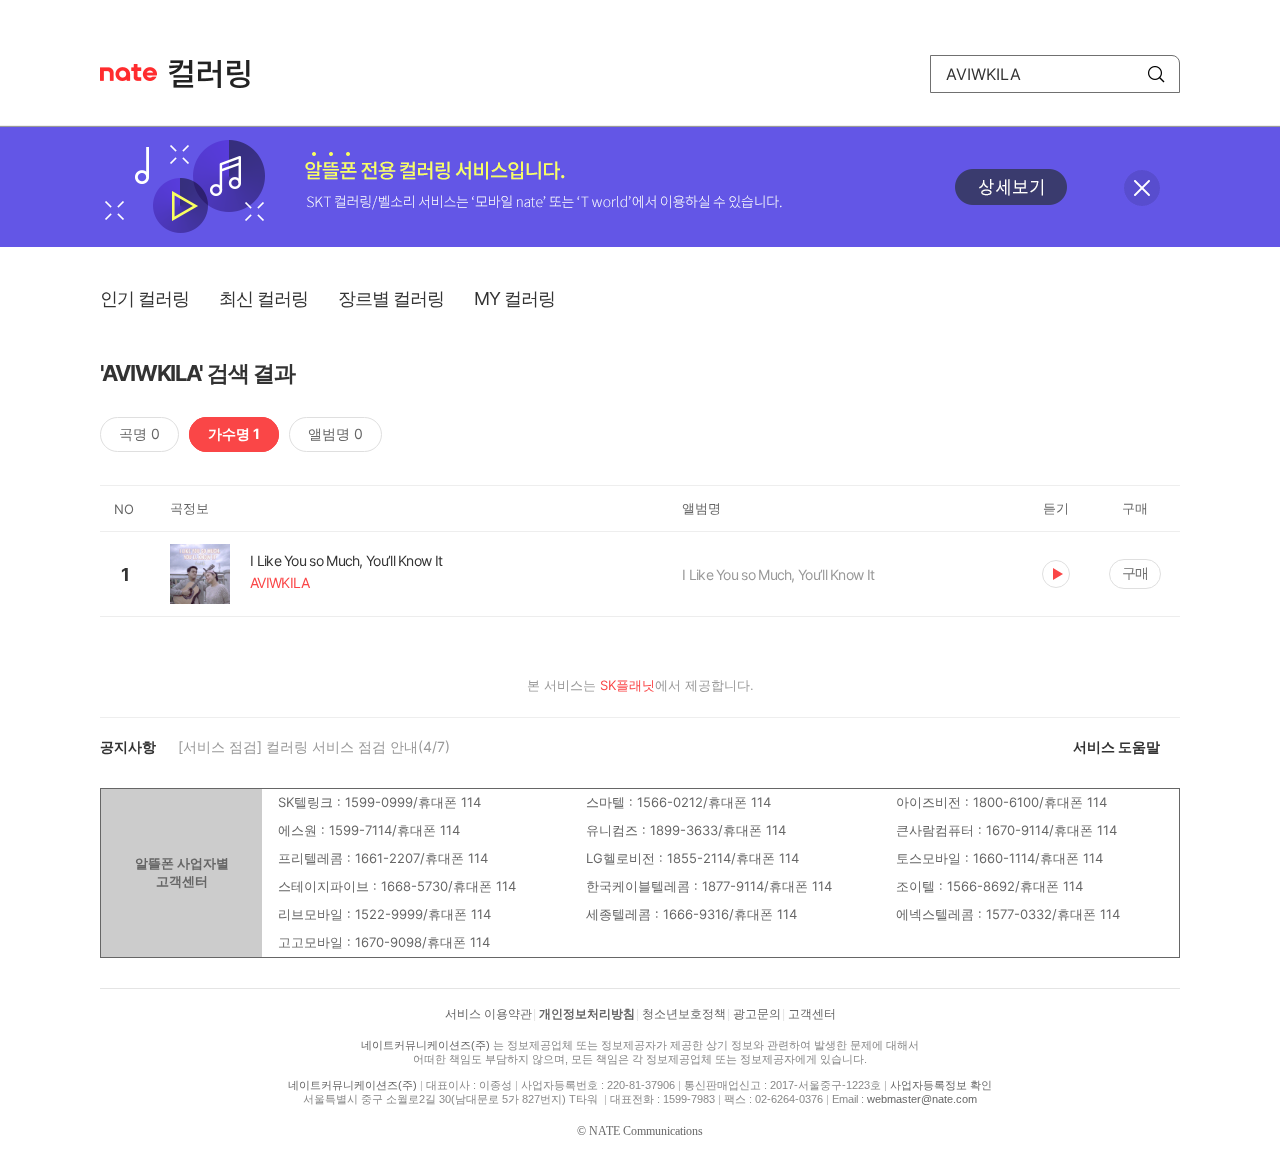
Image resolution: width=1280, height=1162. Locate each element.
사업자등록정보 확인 (941, 1085)
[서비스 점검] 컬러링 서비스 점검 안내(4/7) (314, 746)
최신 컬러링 (263, 298)
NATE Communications (646, 1131)
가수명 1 (234, 433)
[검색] (1156, 74)
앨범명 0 (335, 433)
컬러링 (219, 74)
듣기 (1056, 574)
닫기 (1142, 188)
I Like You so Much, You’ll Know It (778, 574)
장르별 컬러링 (391, 298)
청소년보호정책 (684, 1014)
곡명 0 (139, 433)
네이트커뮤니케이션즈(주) (425, 1045)
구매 (1135, 572)
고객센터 (812, 1014)
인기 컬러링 (144, 298)
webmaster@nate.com (922, 1099)
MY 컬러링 (514, 298)
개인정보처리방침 (587, 1014)
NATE (128, 72)
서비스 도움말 (1116, 746)
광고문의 (757, 1014)
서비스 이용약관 (488, 1014)
